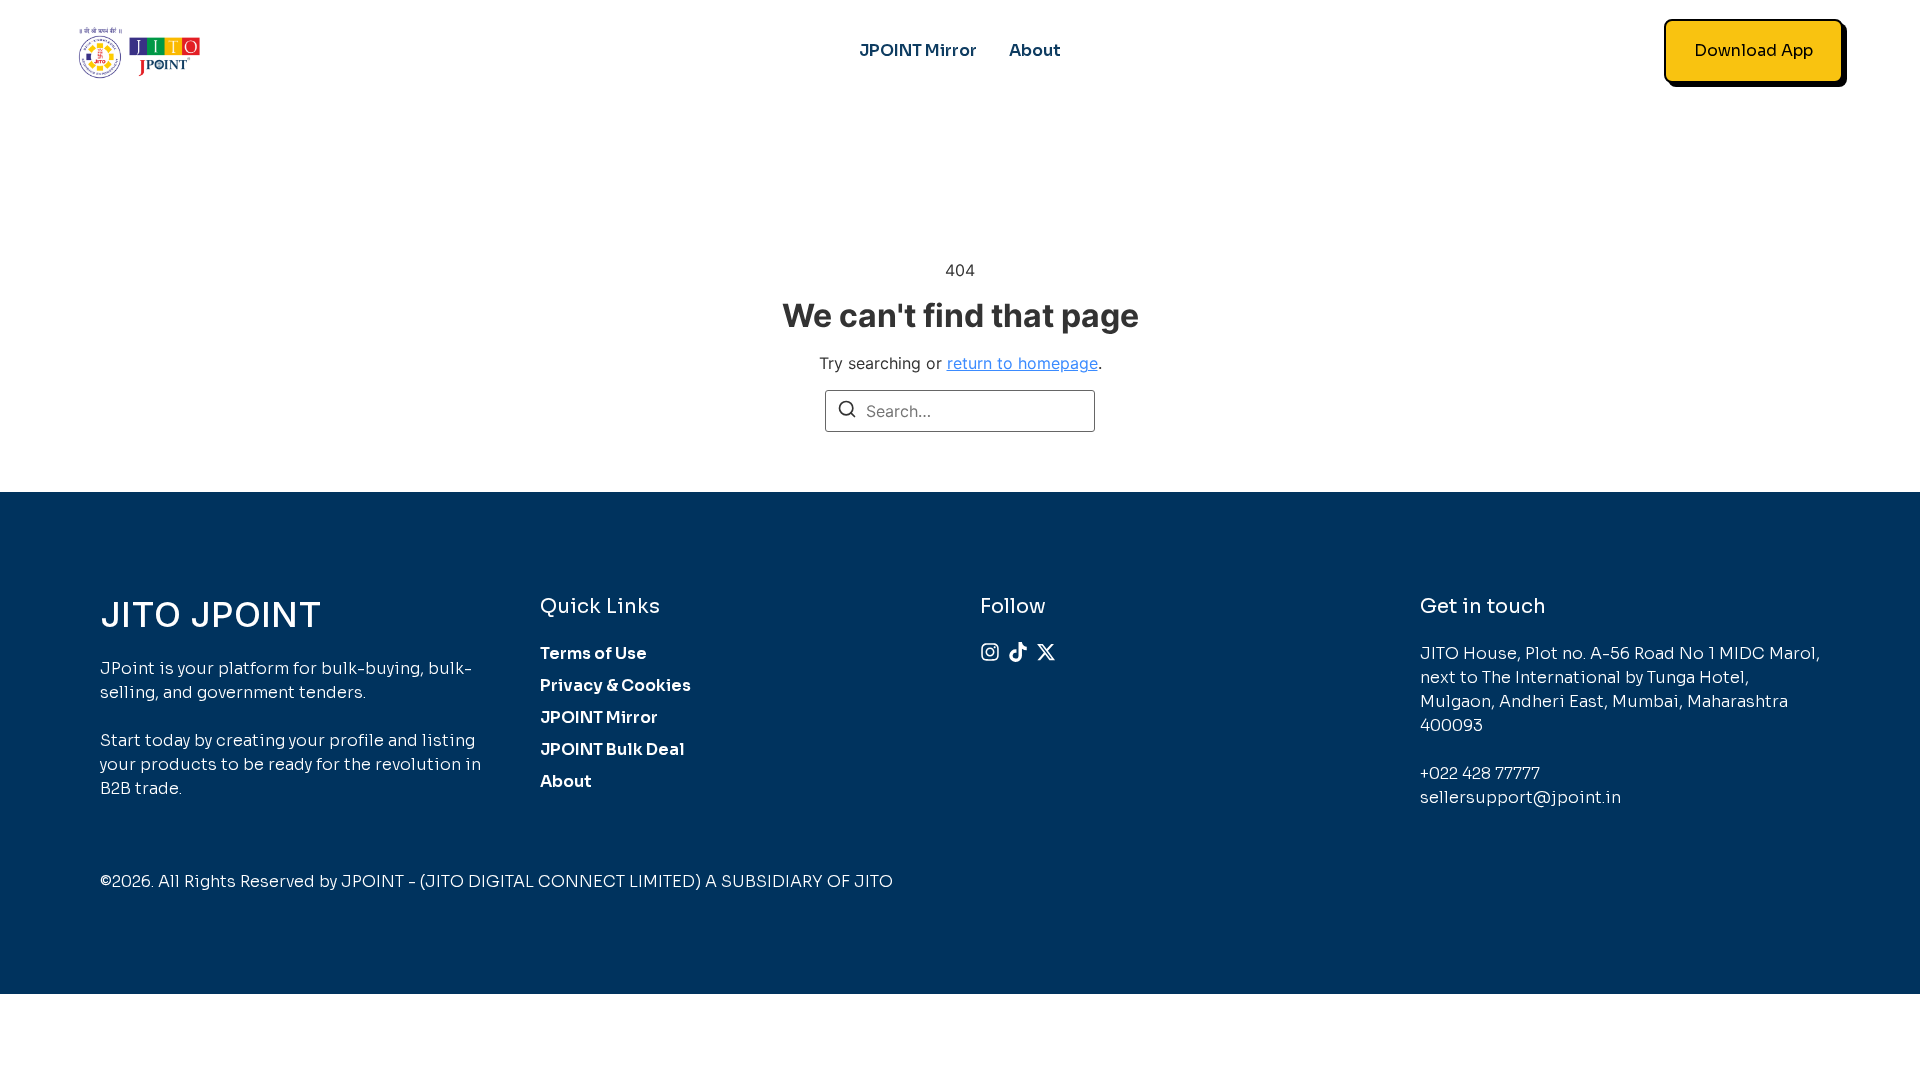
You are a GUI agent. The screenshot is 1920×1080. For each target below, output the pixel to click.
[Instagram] (990, 652)
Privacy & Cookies (615, 685)
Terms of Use (593, 653)
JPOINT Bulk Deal (612, 749)
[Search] (847, 412)
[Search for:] (960, 411)
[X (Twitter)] (1046, 652)
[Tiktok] (1018, 652)
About (1035, 50)
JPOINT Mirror (918, 50)
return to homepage (1022, 363)
